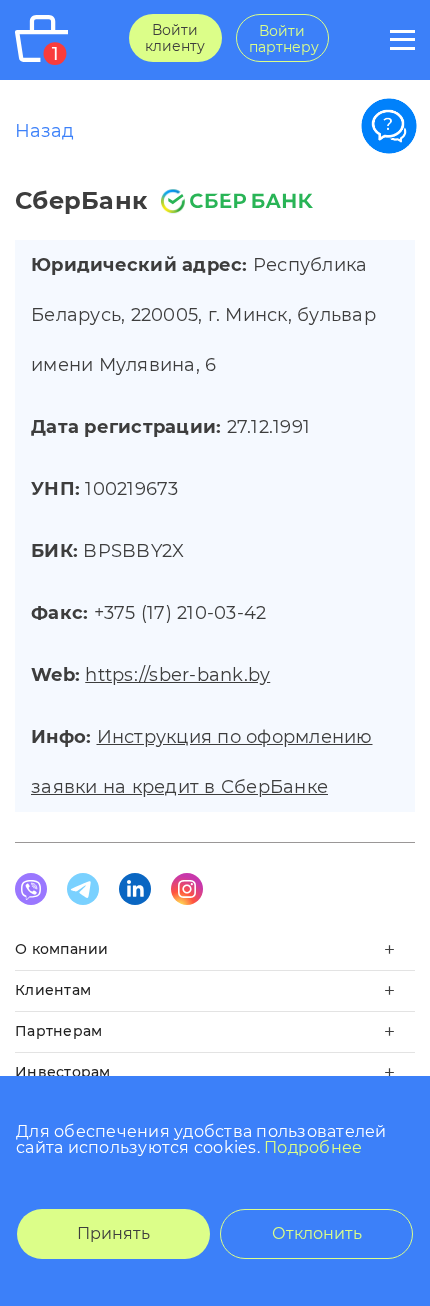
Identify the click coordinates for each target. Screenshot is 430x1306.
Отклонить (317, 1233)
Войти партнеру (284, 39)
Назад (44, 131)
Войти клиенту (175, 38)
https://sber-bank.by (177, 675)
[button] (215, 955)
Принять (113, 1233)
